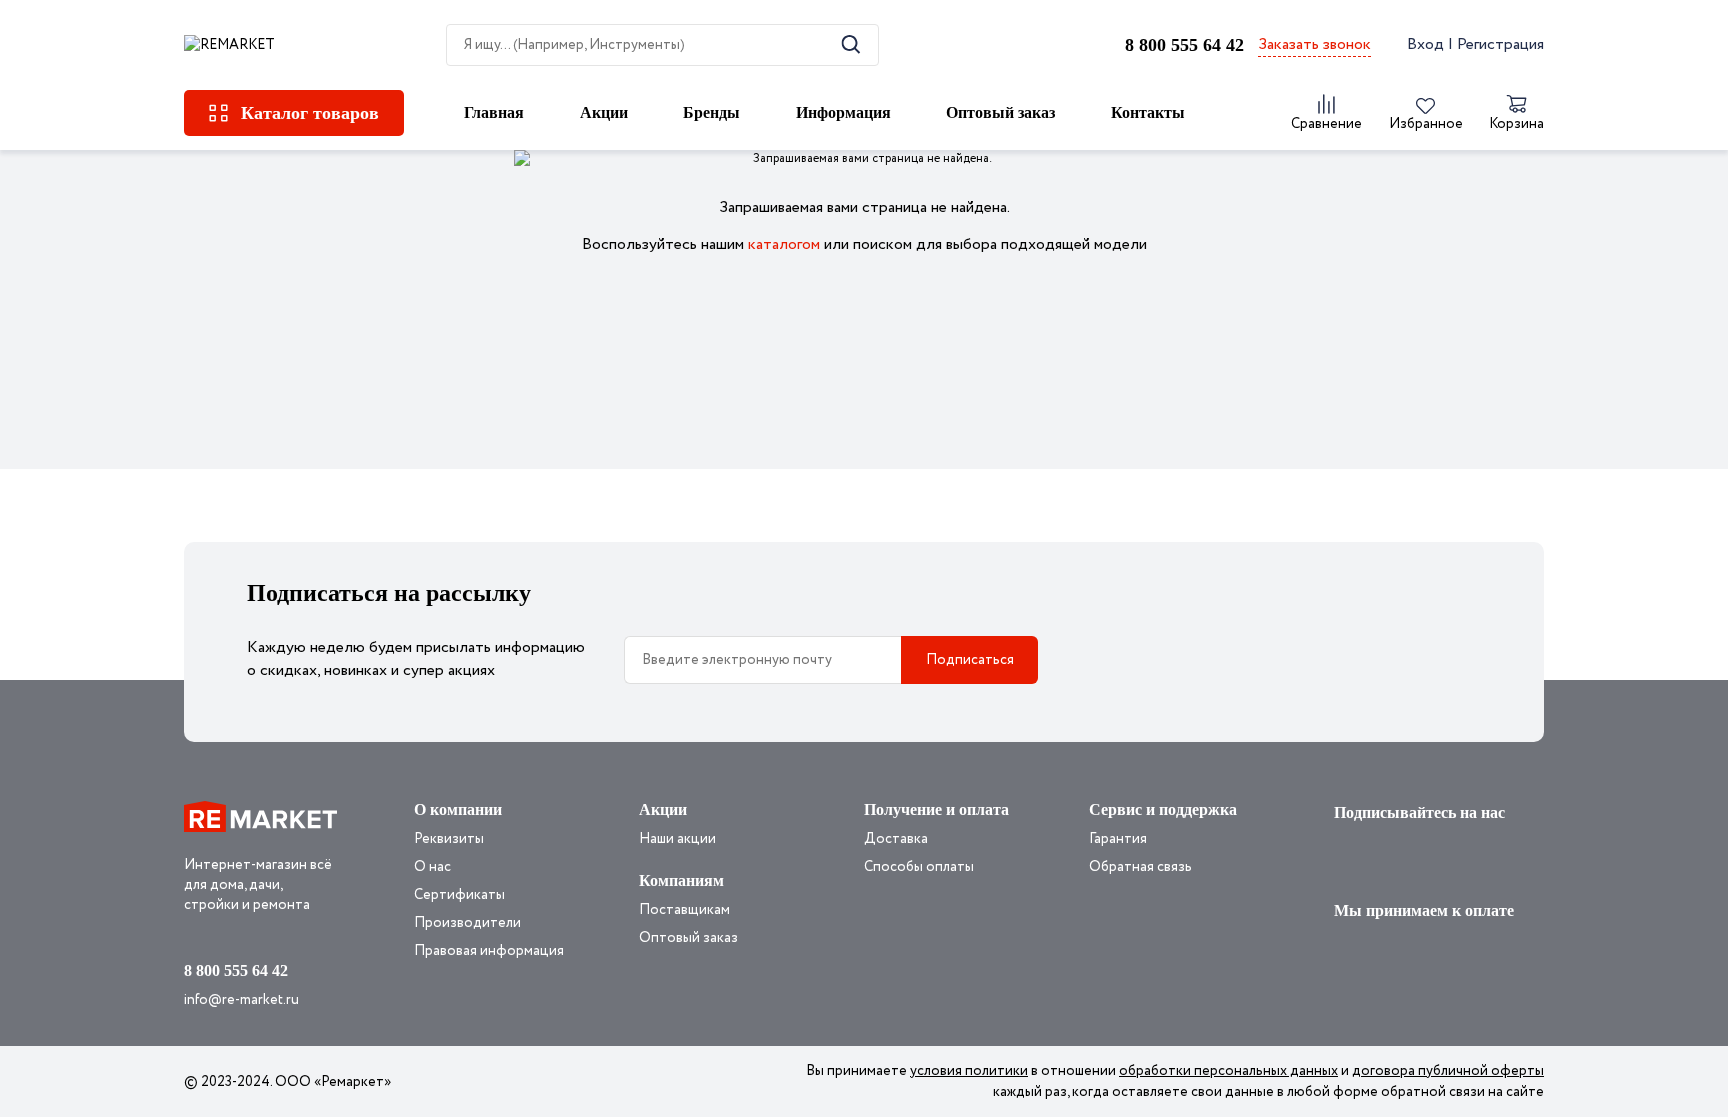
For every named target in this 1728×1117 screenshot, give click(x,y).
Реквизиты (449, 839)
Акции (604, 112)
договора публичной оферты (1448, 1071)
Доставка (896, 839)
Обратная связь (1140, 867)
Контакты (1148, 112)
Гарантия (1118, 839)
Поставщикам (684, 910)
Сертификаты (459, 895)
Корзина (1516, 124)
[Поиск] (851, 44)
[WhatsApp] (1351, 856)
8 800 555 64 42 (1184, 45)
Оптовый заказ (1000, 112)
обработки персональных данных (1228, 1071)
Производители (467, 923)
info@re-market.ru (241, 1000)
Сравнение (1326, 124)
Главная (494, 112)
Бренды (711, 112)
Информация (843, 112)
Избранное (1426, 124)
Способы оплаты (919, 867)
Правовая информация (489, 951)
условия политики (969, 1071)
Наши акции (677, 839)
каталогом (784, 244)
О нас (432, 867)
